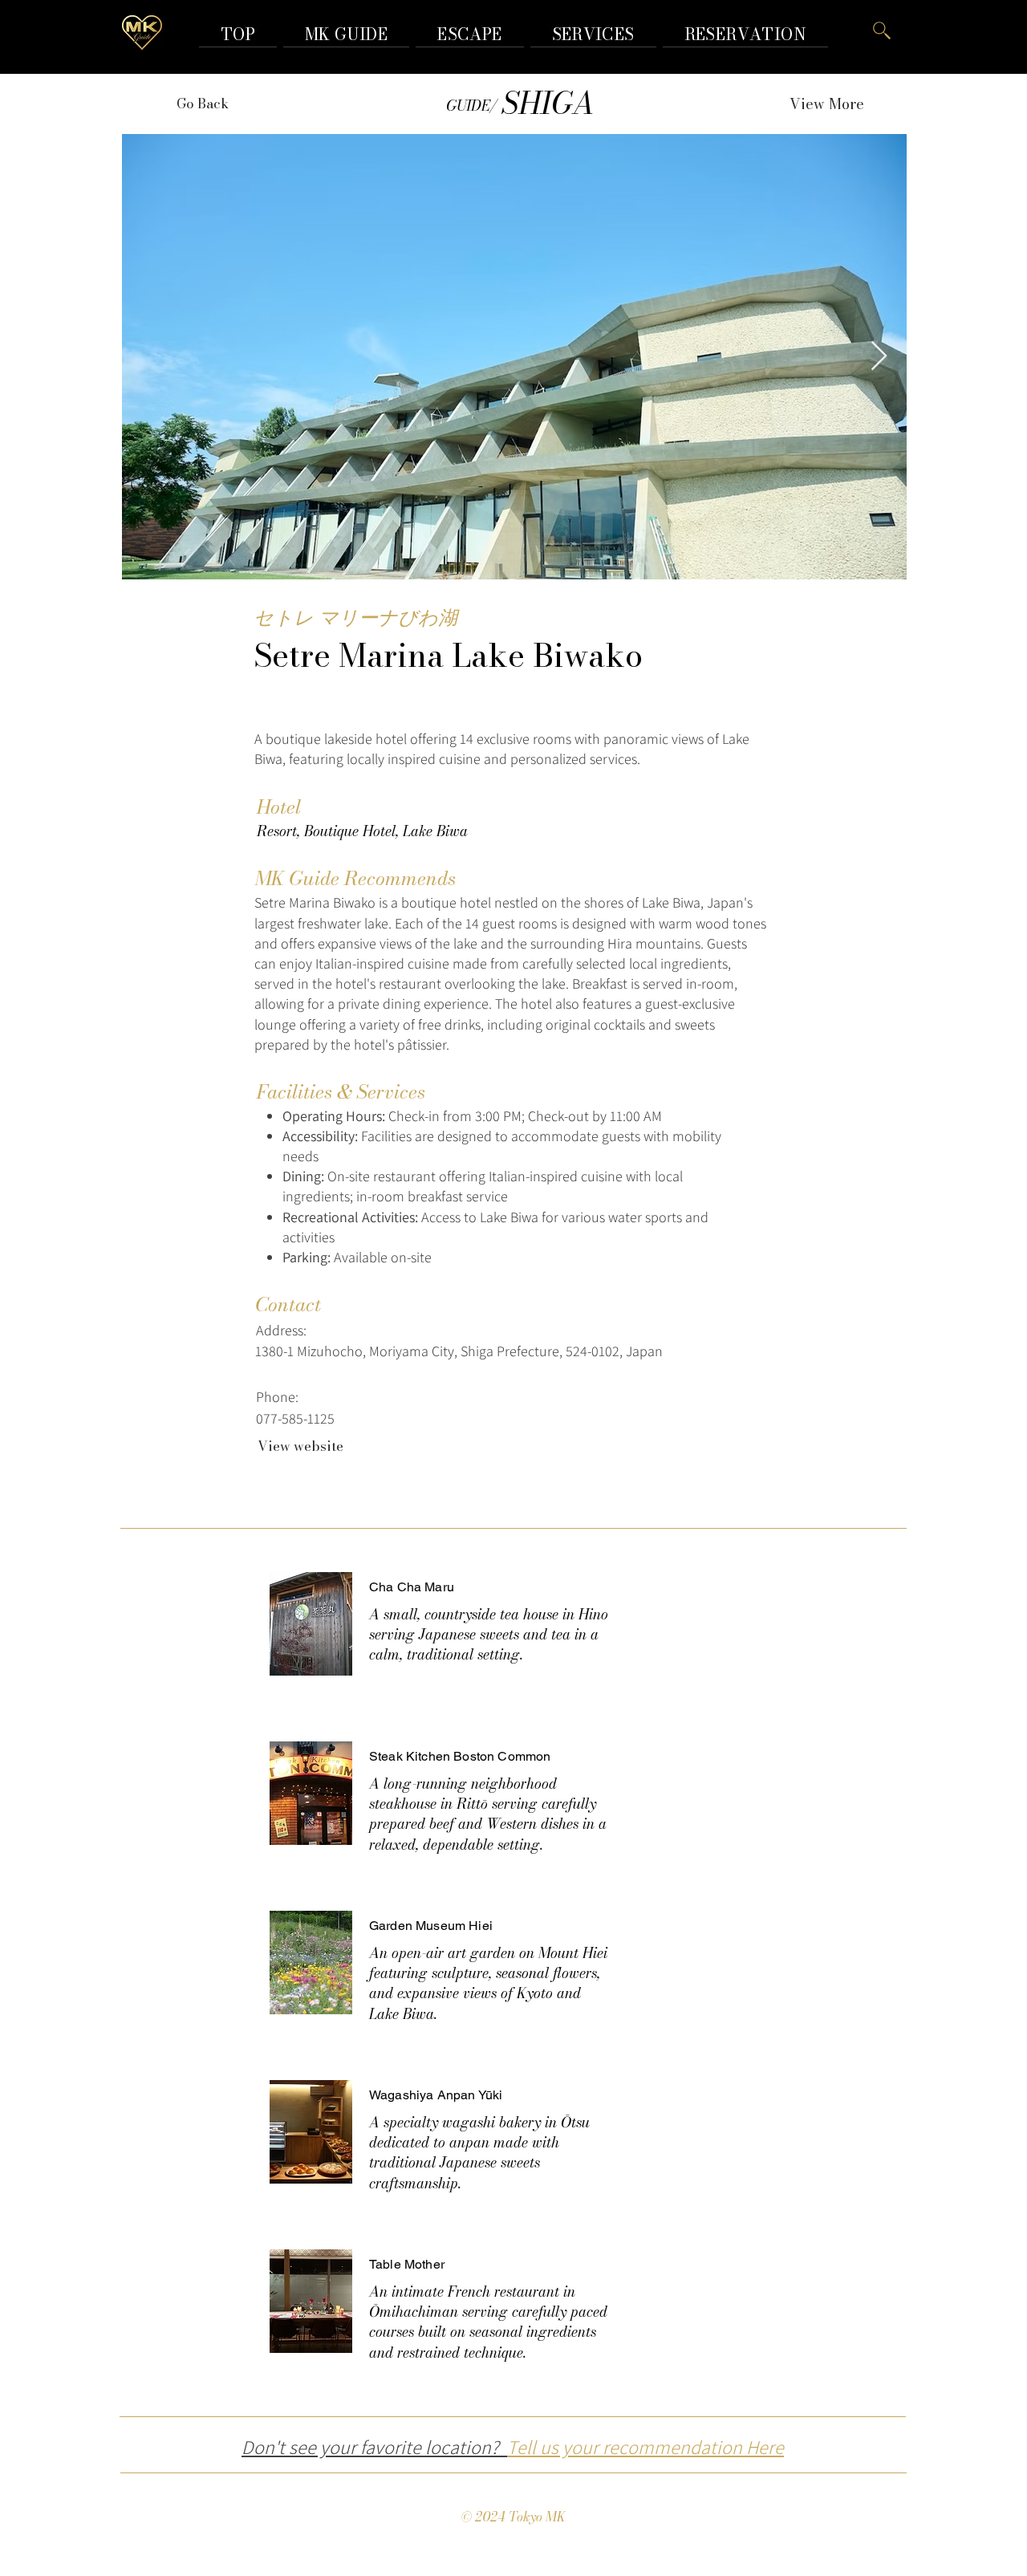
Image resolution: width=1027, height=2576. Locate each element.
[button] (745, 34)
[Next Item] (879, 357)
